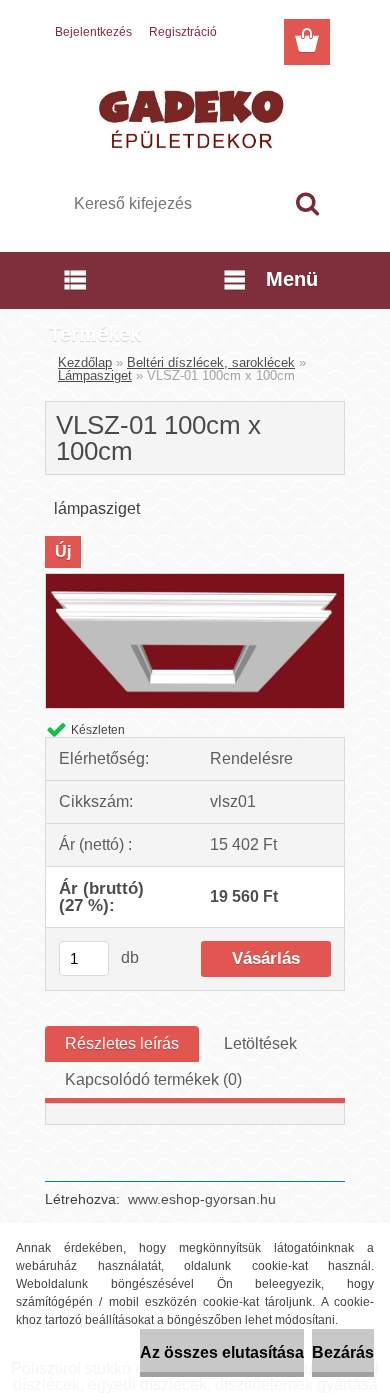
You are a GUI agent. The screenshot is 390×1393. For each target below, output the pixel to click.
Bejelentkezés (93, 32)
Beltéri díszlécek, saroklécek (211, 362)
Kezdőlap (85, 362)
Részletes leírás (122, 1043)
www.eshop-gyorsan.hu (202, 1199)
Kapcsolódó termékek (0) (153, 1079)
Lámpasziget (95, 375)
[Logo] (194, 117)
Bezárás (343, 1352)
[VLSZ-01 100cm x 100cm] (195, 581)
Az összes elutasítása (222, 1352)
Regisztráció (183, 32)
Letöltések (260, 1043)
